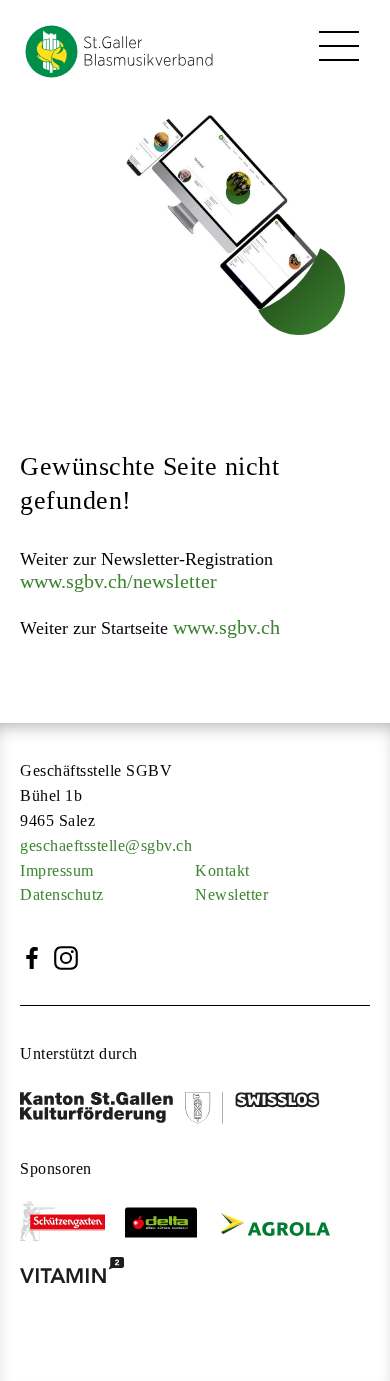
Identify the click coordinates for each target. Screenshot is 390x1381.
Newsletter (231, 894)
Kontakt (222, 870)
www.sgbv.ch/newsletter (118, 581)
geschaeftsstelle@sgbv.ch (106, 845)
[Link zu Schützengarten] (72, 1226)
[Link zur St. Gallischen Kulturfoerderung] (180, 1111)
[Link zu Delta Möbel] (171, 1226)
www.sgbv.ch (226, 627)
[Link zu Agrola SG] (283, 1226)
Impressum (57, 870)
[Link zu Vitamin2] (82, 1276)
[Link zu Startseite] (110, 78)
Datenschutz (62, 894)
